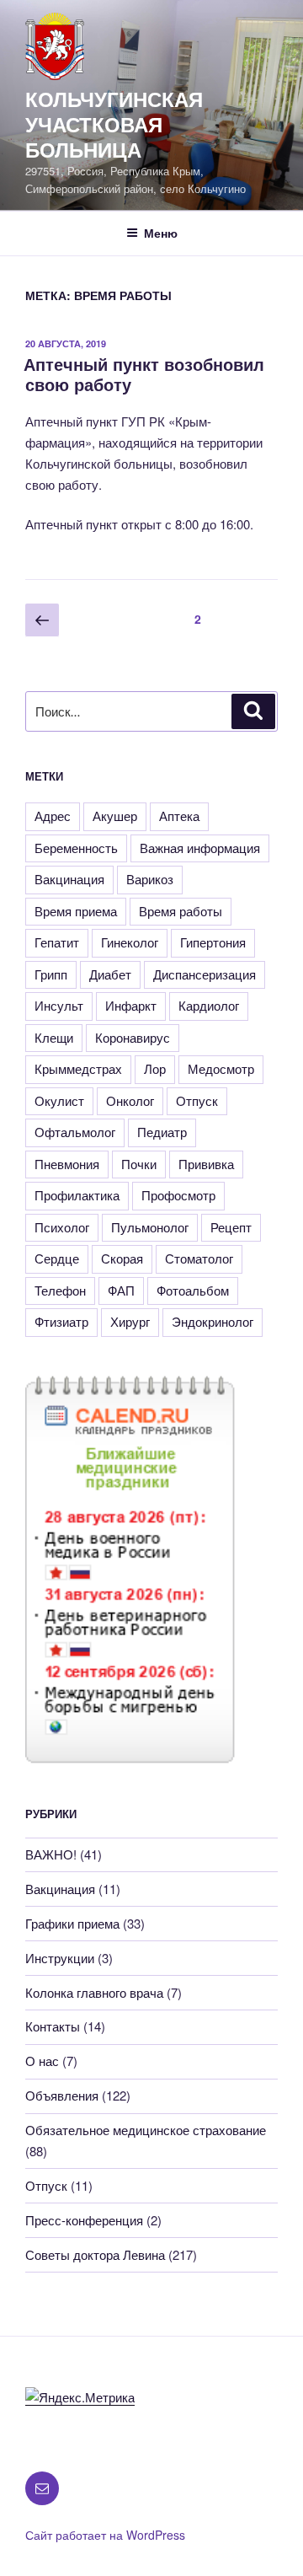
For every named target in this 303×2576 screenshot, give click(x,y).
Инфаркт (131, 1005)
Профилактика (77, 1195)
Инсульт (59, 1005)
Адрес (53, 816)
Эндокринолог (213, 1321)
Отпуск (197, 1100)
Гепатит (57, 942)
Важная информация (200, 848)
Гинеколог (130, 942)
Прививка (206, 1164)
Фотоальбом (193, 1290)
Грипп (51, 974)
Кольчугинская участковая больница (114, 124)
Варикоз (150, 879)
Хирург (130, 1321)
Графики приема (72, 1923)
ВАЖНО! (51, 1854)
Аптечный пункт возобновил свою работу (144, 374)
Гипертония (213, 942)
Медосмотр (221, 1068)
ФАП (121, 1290)
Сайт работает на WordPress (105, 2535)
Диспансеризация (205, 974)
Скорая (122, 1258)
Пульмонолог (150, 1227)
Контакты (53, 2026)
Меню (161, 233)
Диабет (110, 974)
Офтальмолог (75, 1132)
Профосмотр (178, 1195)
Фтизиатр (61, 1321)
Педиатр (162, 1132)
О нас (42, 2061)
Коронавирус (133, 1037)
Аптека (179, 816)
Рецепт (231, 1227)
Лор (155, 1068)
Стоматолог (199, 1258)
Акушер (115, 816)
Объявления (62, 2095)
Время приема (76, 911)
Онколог (130, 1100)
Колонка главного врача (94, 1992)
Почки (139, 1164)
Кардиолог (209, 1005)
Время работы (181, 911)
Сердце (57, 1258)
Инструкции (60, 1958)
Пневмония (67, 1164)
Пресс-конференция (84, 2220)
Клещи (54, 1037)
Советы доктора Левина (95, 2254)
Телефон (60, 1290)
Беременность (76, 848)
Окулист (59, 1100)
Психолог (62, 1227)
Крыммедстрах (78, 1068)
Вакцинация (69, 879)
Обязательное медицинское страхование (146, 2130)
